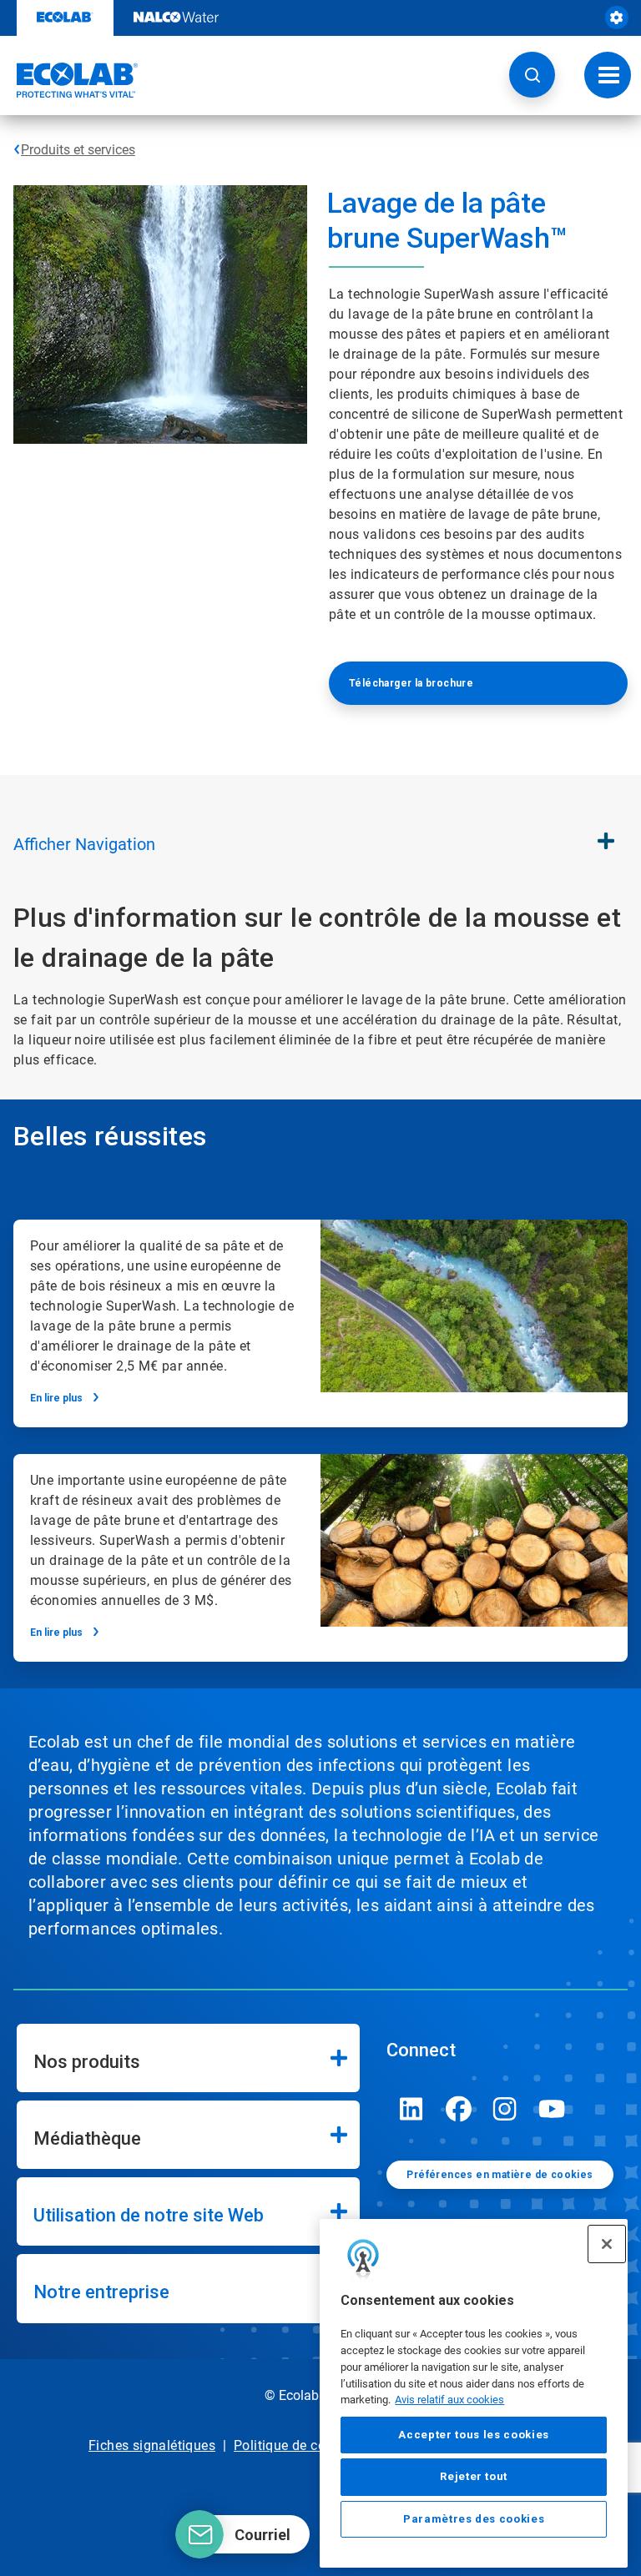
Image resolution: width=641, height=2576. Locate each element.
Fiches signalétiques (152, 2445)
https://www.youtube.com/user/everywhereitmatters (552, 2109)
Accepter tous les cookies (473, 2435)
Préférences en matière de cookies (500, 2175)
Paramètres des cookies (474, 2519)
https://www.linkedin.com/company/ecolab (411, 2109)
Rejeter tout (474, 2476)
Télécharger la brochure (411, 683)
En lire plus (56, 1398)
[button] (532, 75)
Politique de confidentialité (317, 2445)
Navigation (84, 844)
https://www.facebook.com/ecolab (458, 2109)
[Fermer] (607, 2244)
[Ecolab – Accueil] (69, 80)
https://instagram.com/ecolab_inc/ (505, 2109)
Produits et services (78, 150)
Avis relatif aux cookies (449, 2400)
